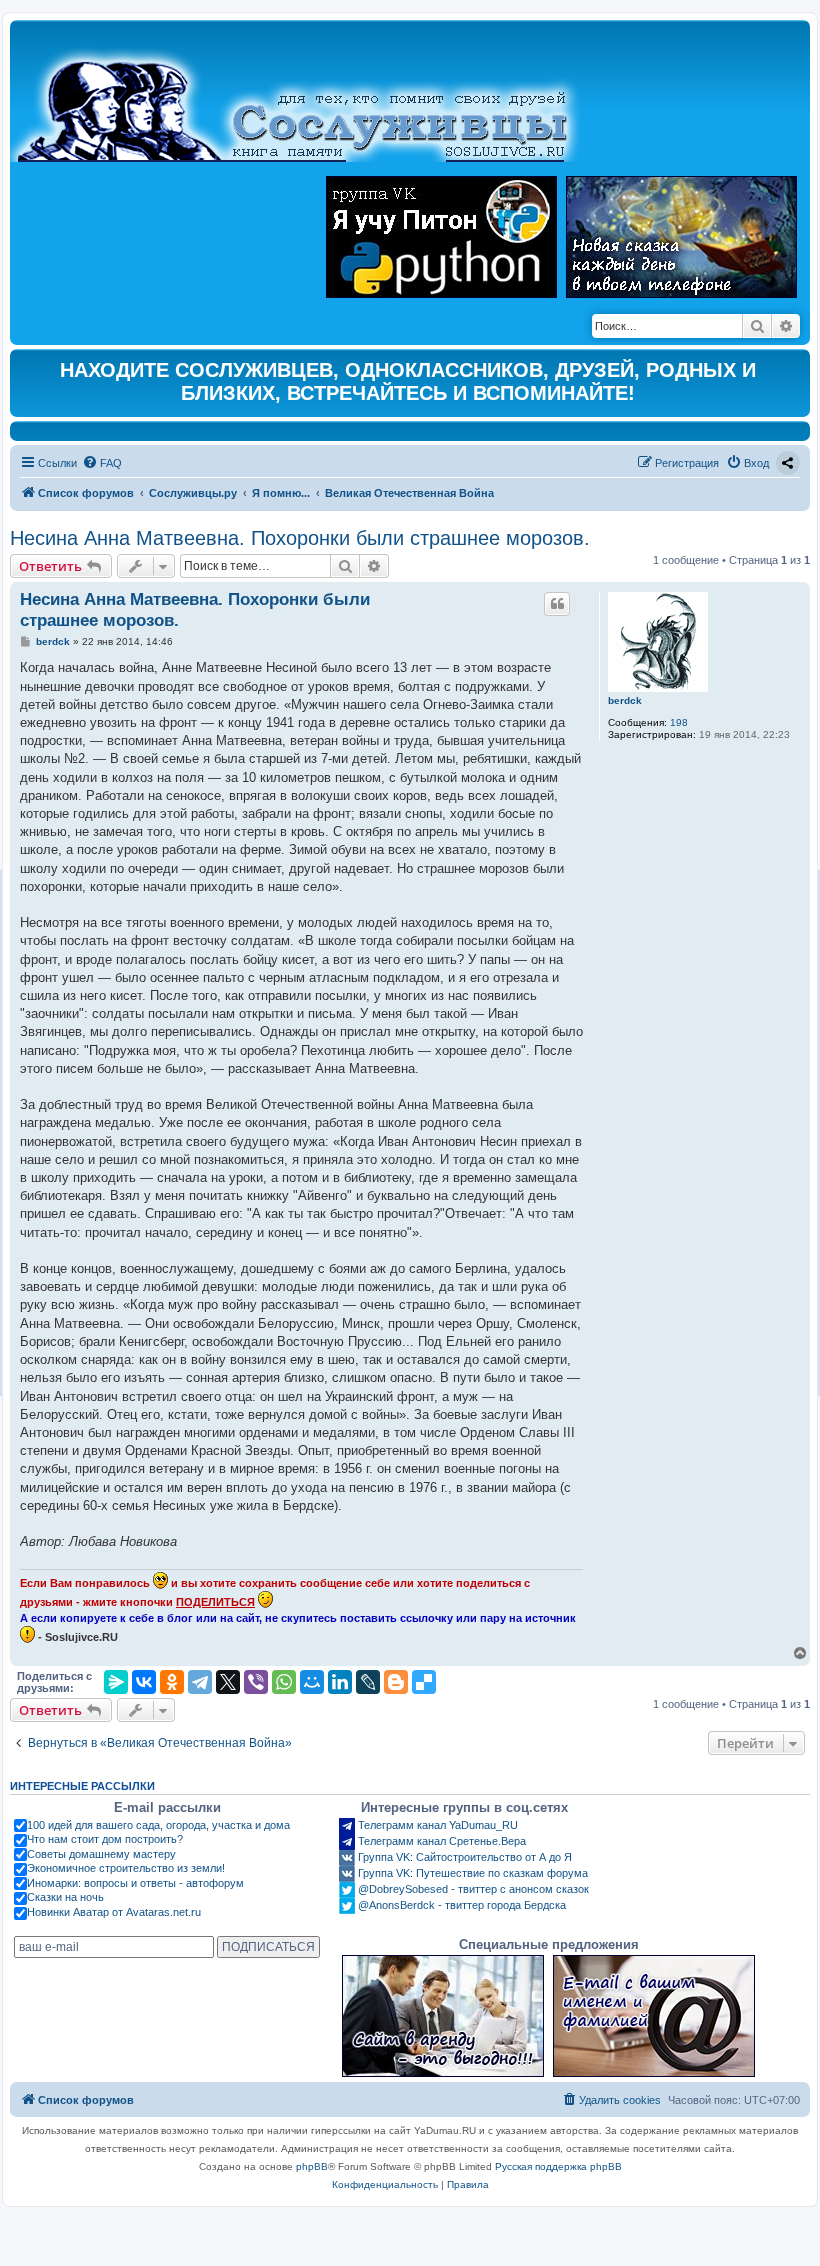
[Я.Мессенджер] (116, 1682)
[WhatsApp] (284, 1682)
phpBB (312, 2166)
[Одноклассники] (172, 1682)
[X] (228, 1682)
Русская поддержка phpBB (558, 2166)
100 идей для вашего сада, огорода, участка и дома (158, 1825)
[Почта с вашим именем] (654, 2016)
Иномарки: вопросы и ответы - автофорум (135, 1883)
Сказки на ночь (65, 1897)
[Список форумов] (309, 96)
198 (679, 722)
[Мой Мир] (312, 1682)
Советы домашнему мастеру (101, 1854)
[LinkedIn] (340, 1682)
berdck (625, 700)
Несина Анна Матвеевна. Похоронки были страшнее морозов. (300, 538)
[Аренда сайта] (443, 2016)
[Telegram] (200, 1682)
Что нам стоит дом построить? (105, 1839)
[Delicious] (424, 1682)
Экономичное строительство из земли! (126, 1868)
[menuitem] (102, 463)
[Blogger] (396, 1682)
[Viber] (256, 1682)
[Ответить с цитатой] (557, 604)
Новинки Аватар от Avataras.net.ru (114, 1912)
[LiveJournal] (368, 1682)
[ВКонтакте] (144, 1682)
